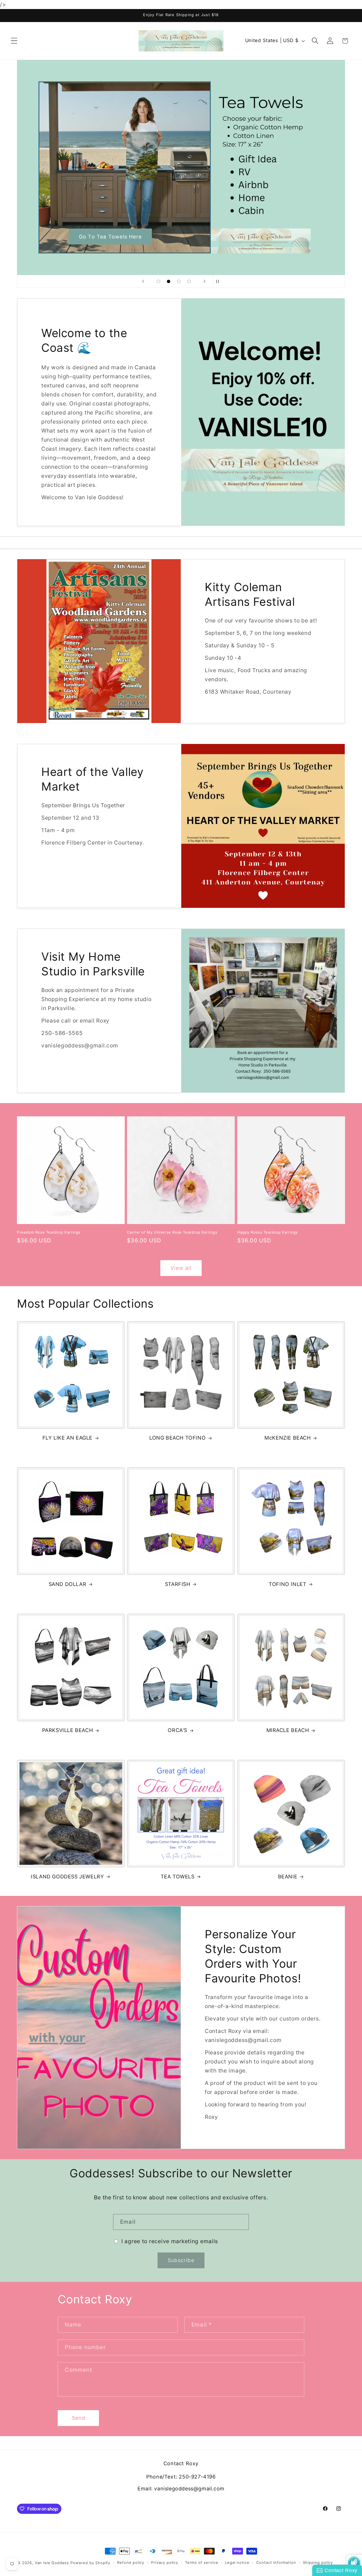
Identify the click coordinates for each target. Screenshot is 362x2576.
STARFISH (178, 1584)
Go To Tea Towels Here (110, 236)
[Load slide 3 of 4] (179, 281)
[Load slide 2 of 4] (169, 281)
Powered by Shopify (90, 2563)
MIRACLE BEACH (288, 1730)
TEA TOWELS (178, 1877)
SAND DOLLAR (68, 1584)
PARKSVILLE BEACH (68, 1730)
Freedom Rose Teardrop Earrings (49, 1232)
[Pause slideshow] (219, 281)
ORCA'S (177, 1730)
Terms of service (202, 2562)
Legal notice (237, 2562)
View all (181, 1268)
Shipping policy (318, 2562)
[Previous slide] (143, 281)
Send (79, 2418)
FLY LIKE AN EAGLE (67, 1438)
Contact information (276, 2562)
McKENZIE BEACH (287, 1438)
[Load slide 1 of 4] (158, 281)
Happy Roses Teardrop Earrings (268, 1232)
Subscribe (181, 2260)
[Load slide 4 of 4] (189, 281)
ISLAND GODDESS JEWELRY (67, 1877)
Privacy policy (165, 2562)
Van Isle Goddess (52, 2563)
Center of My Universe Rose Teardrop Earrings (172, 1232)
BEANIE (288, 1877)
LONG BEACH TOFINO (177, 1438)
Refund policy (131, 2562)
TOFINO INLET (287, 1584)
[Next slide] (204, 281)
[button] (14, 41)
